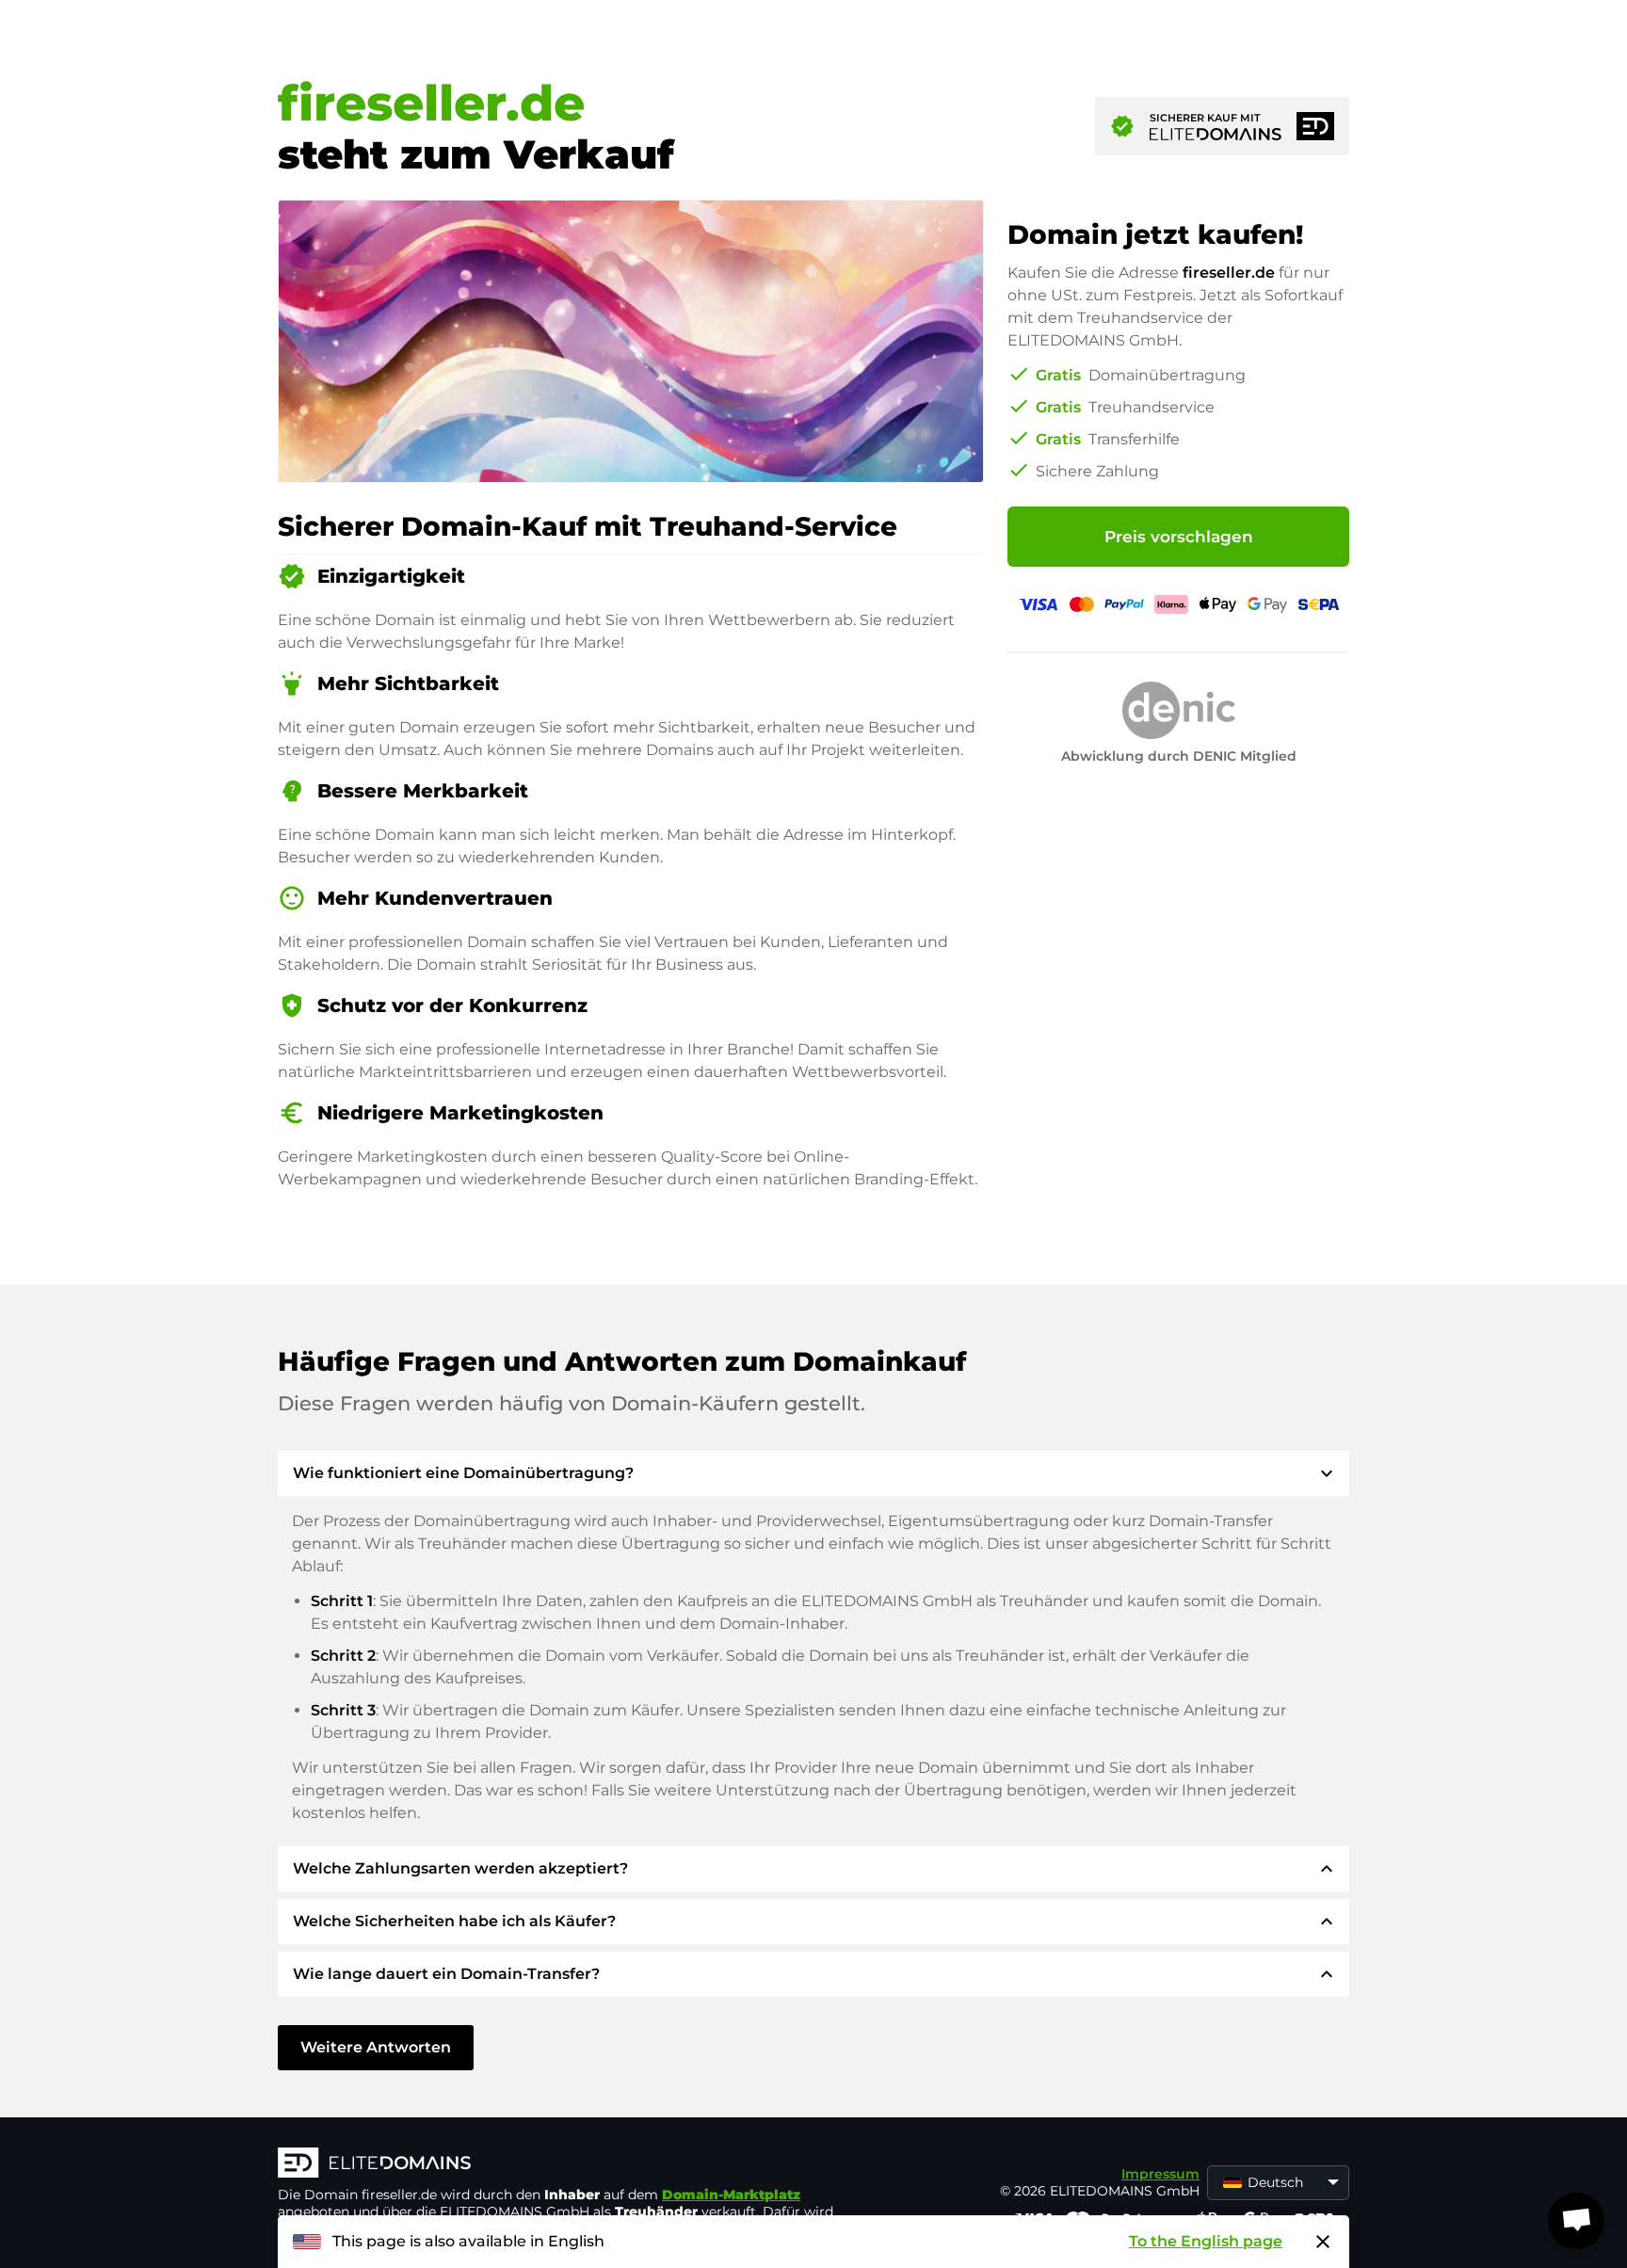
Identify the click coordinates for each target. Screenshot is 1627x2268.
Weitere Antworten (376, 2047)
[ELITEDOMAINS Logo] (560, 2164)
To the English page (1206, 2241)
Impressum (1160, 2174)
